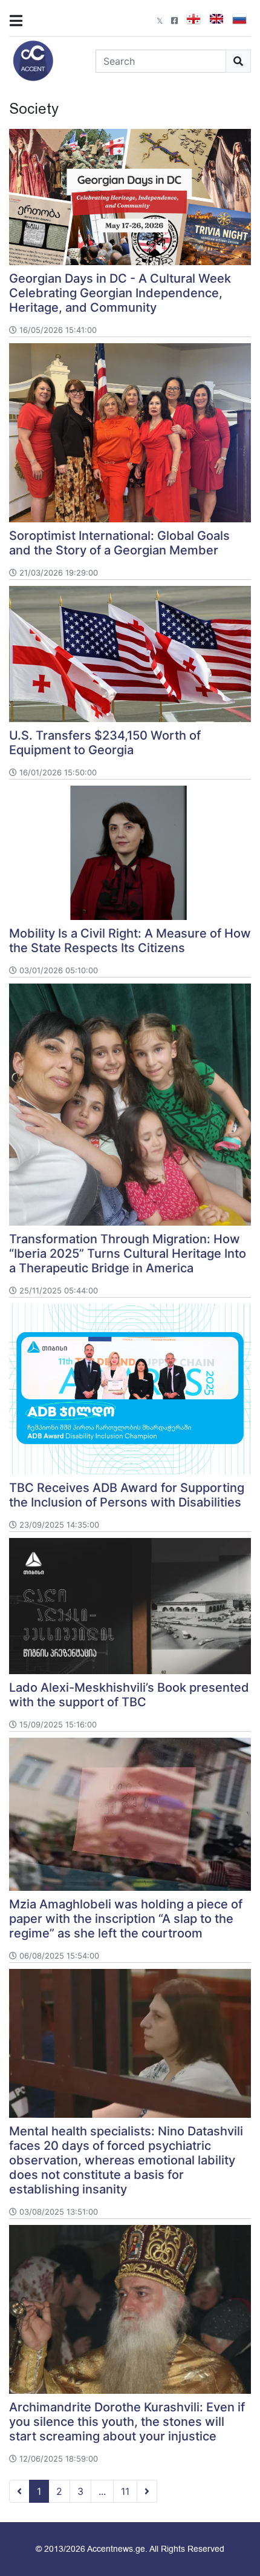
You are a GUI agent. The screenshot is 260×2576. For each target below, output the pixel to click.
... (102, 2491)
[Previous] (19, 2491)
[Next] (147, 2491)
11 (125, 2491)
